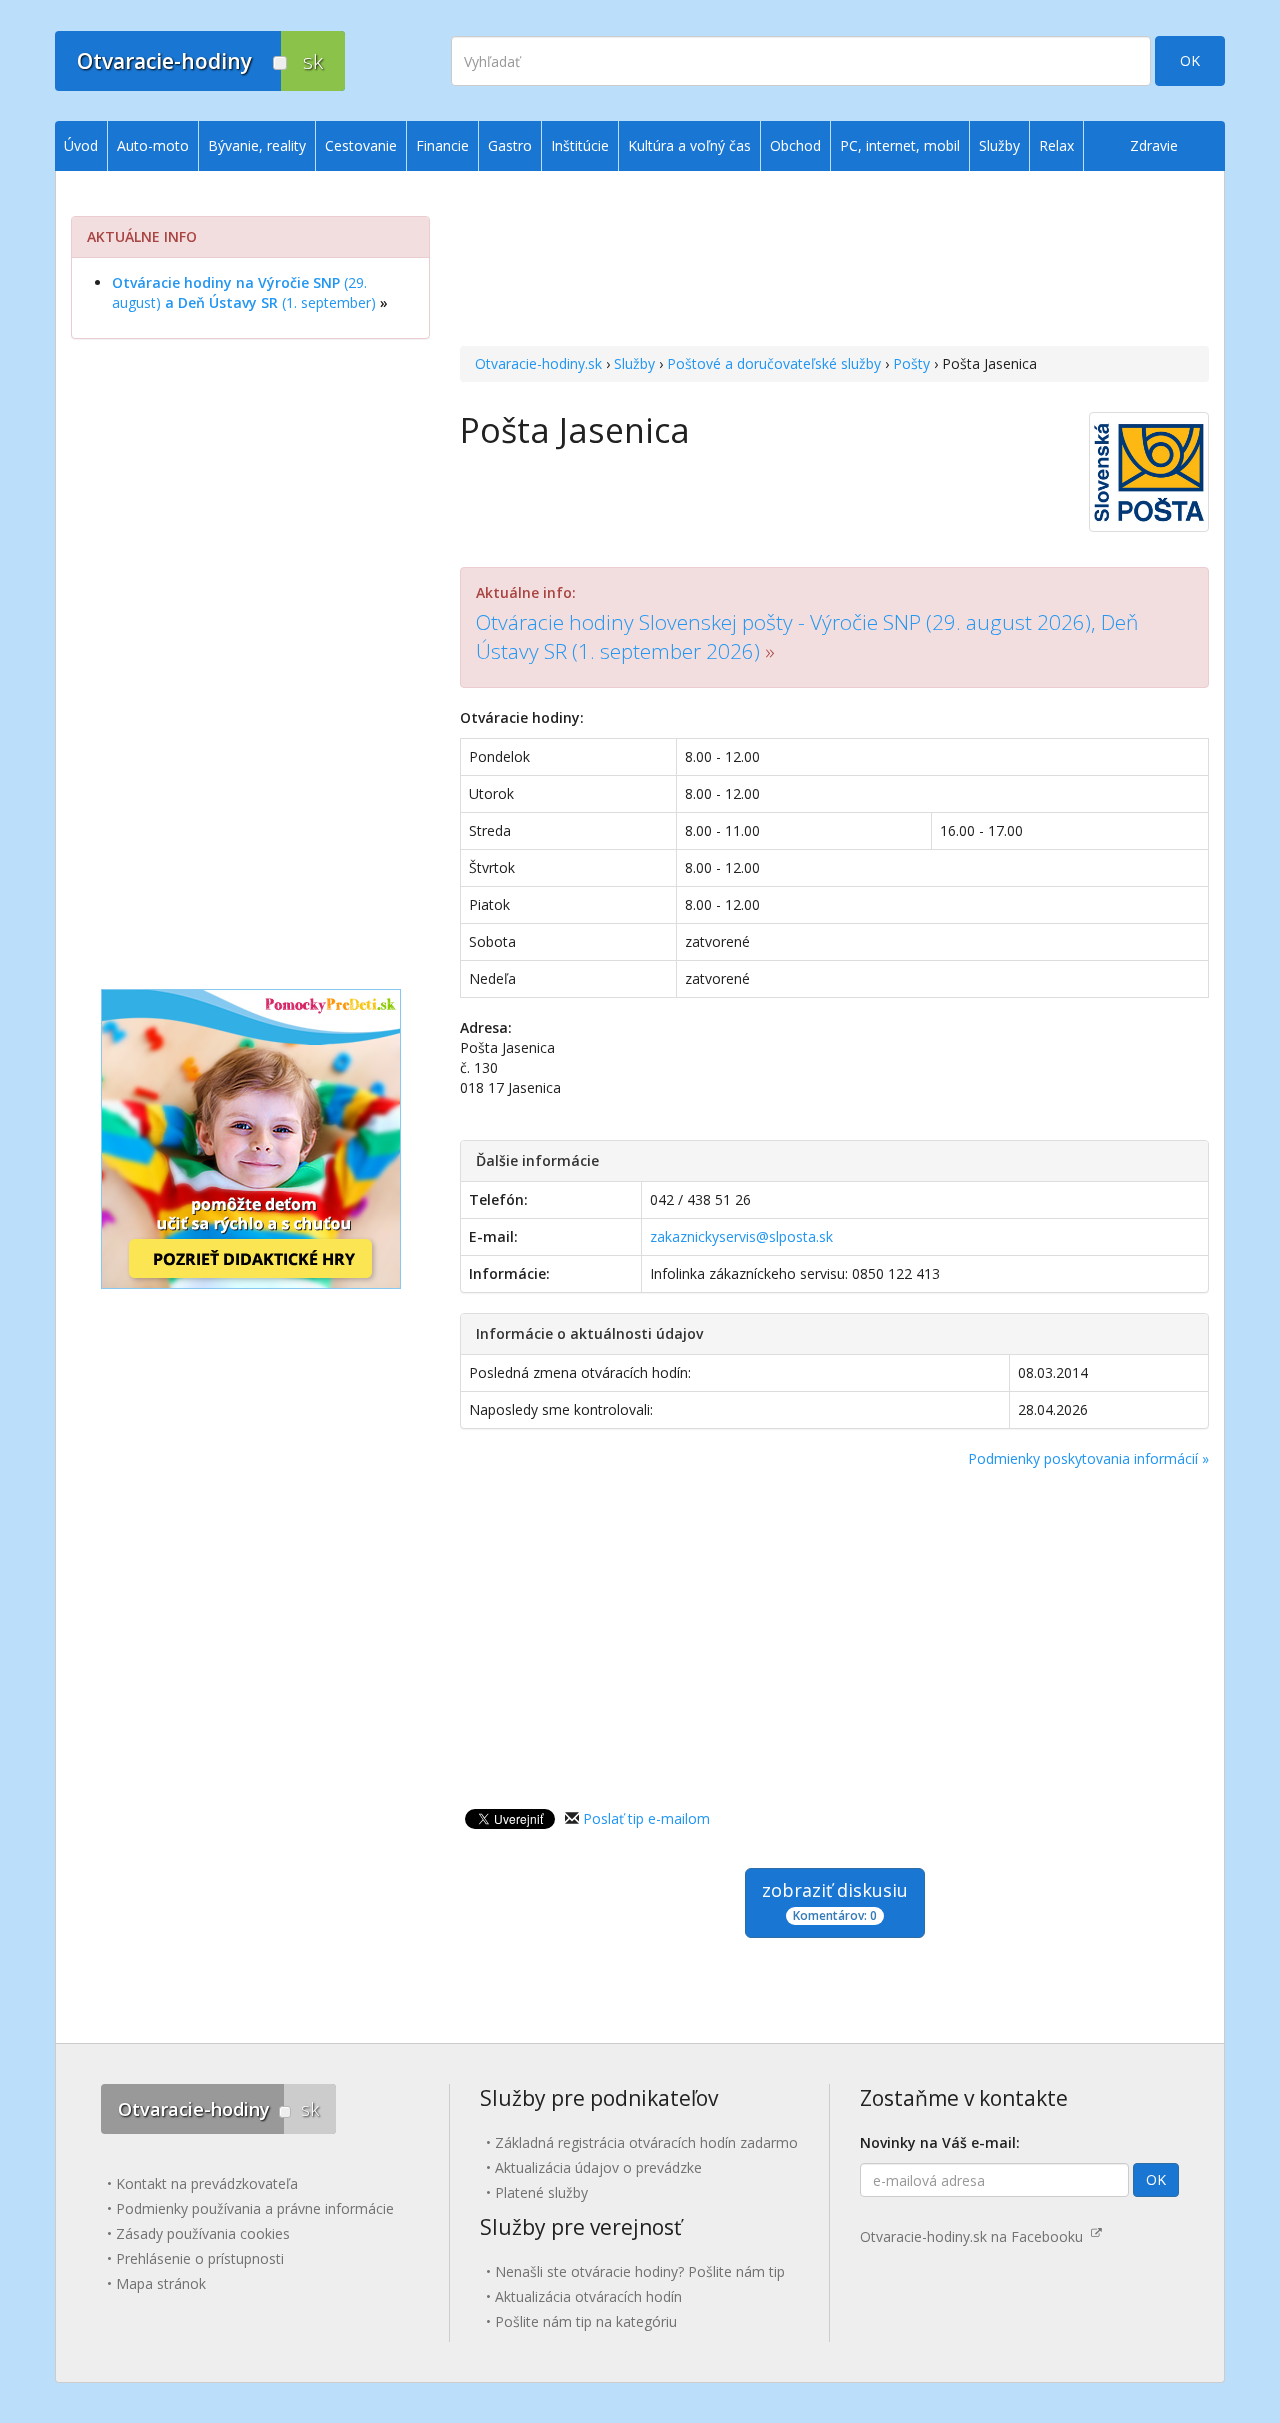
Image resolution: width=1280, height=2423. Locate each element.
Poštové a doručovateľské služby (774, 363)
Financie (442, 145)
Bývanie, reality (257, 145)
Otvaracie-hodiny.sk (538, 363)
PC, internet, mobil (900, 145)
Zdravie (1154, 145)
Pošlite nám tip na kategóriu (586, 2321)
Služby (634, 363)
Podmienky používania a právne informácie (255, 2208)
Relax (1056, 145)
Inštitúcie (580, 145)
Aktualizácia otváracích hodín (588, 2296)
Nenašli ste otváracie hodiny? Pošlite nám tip (640, 2271)
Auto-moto (153, 145)
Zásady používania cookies (203, 2233)
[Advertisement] (834, 261)
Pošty (911, 363)
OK (1190, 60)
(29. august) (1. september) (244, 292)
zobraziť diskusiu (835, 1901)
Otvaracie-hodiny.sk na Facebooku (975, 2236)
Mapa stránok (161, 2283)
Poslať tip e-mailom (646, 1818)
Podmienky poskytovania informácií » (1088, 1458)
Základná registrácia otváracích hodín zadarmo (646, 2142)
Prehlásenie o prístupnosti (200, 2258)
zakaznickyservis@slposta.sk (741, 1236)
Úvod (81, 145)
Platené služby (541, 2192)
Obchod (795, 145)
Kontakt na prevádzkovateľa (207, 2183)
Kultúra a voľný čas (689, 145)
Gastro (510, 145)
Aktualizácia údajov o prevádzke (598, 2167)
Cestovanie (361, 145)
